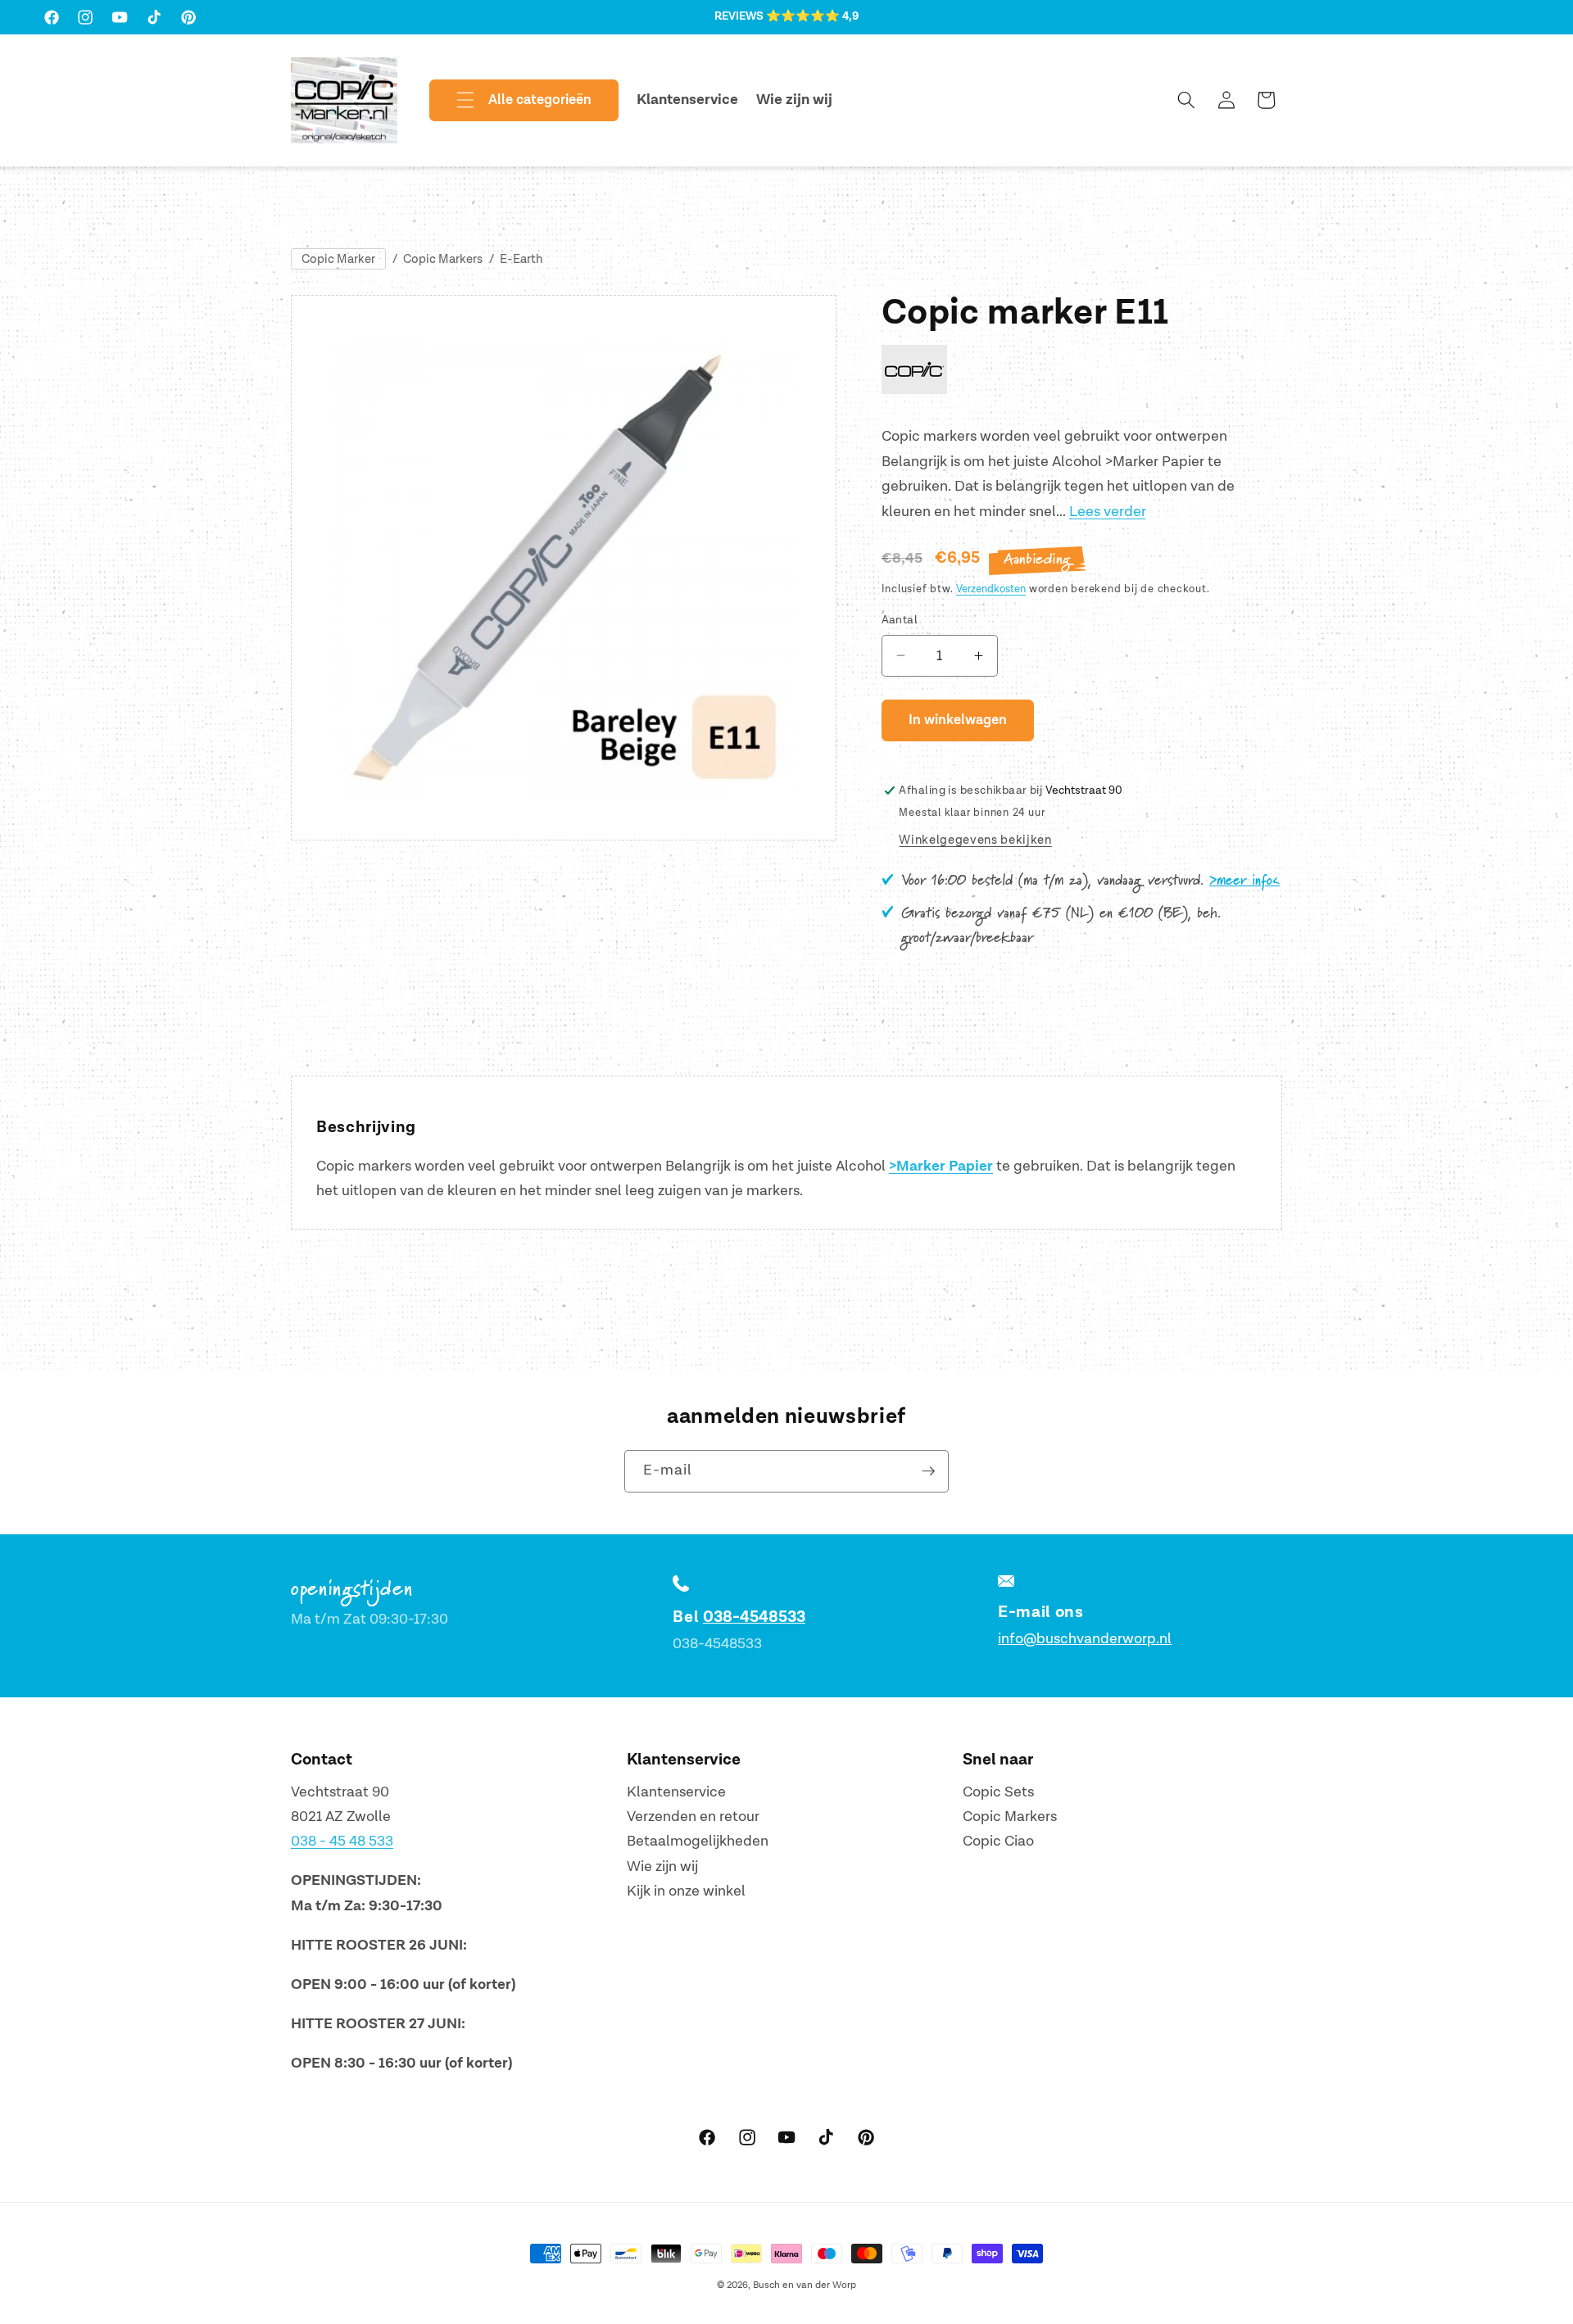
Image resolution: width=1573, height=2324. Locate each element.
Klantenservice (676, 1792)
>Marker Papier (941, 1167)
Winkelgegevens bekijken (975, 840)
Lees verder (1108, 512)
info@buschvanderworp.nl (1085, 1639)
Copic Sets (998, 1792)
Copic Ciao (998, 1842)
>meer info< (1244, 881)
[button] (510, 101)
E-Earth (521, 259)
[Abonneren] (928, 1471)
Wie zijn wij (662, 1866)
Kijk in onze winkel (686, 1892)
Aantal (900, 620)
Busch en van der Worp (805, 2285)
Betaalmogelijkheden (698, 1842)
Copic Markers (443, 259)
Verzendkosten (991, 589)
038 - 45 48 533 (342, 1842)
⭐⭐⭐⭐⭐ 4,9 (812, 16)
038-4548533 (754, 1617)
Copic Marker (338, 259)
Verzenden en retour (693, 1817)
